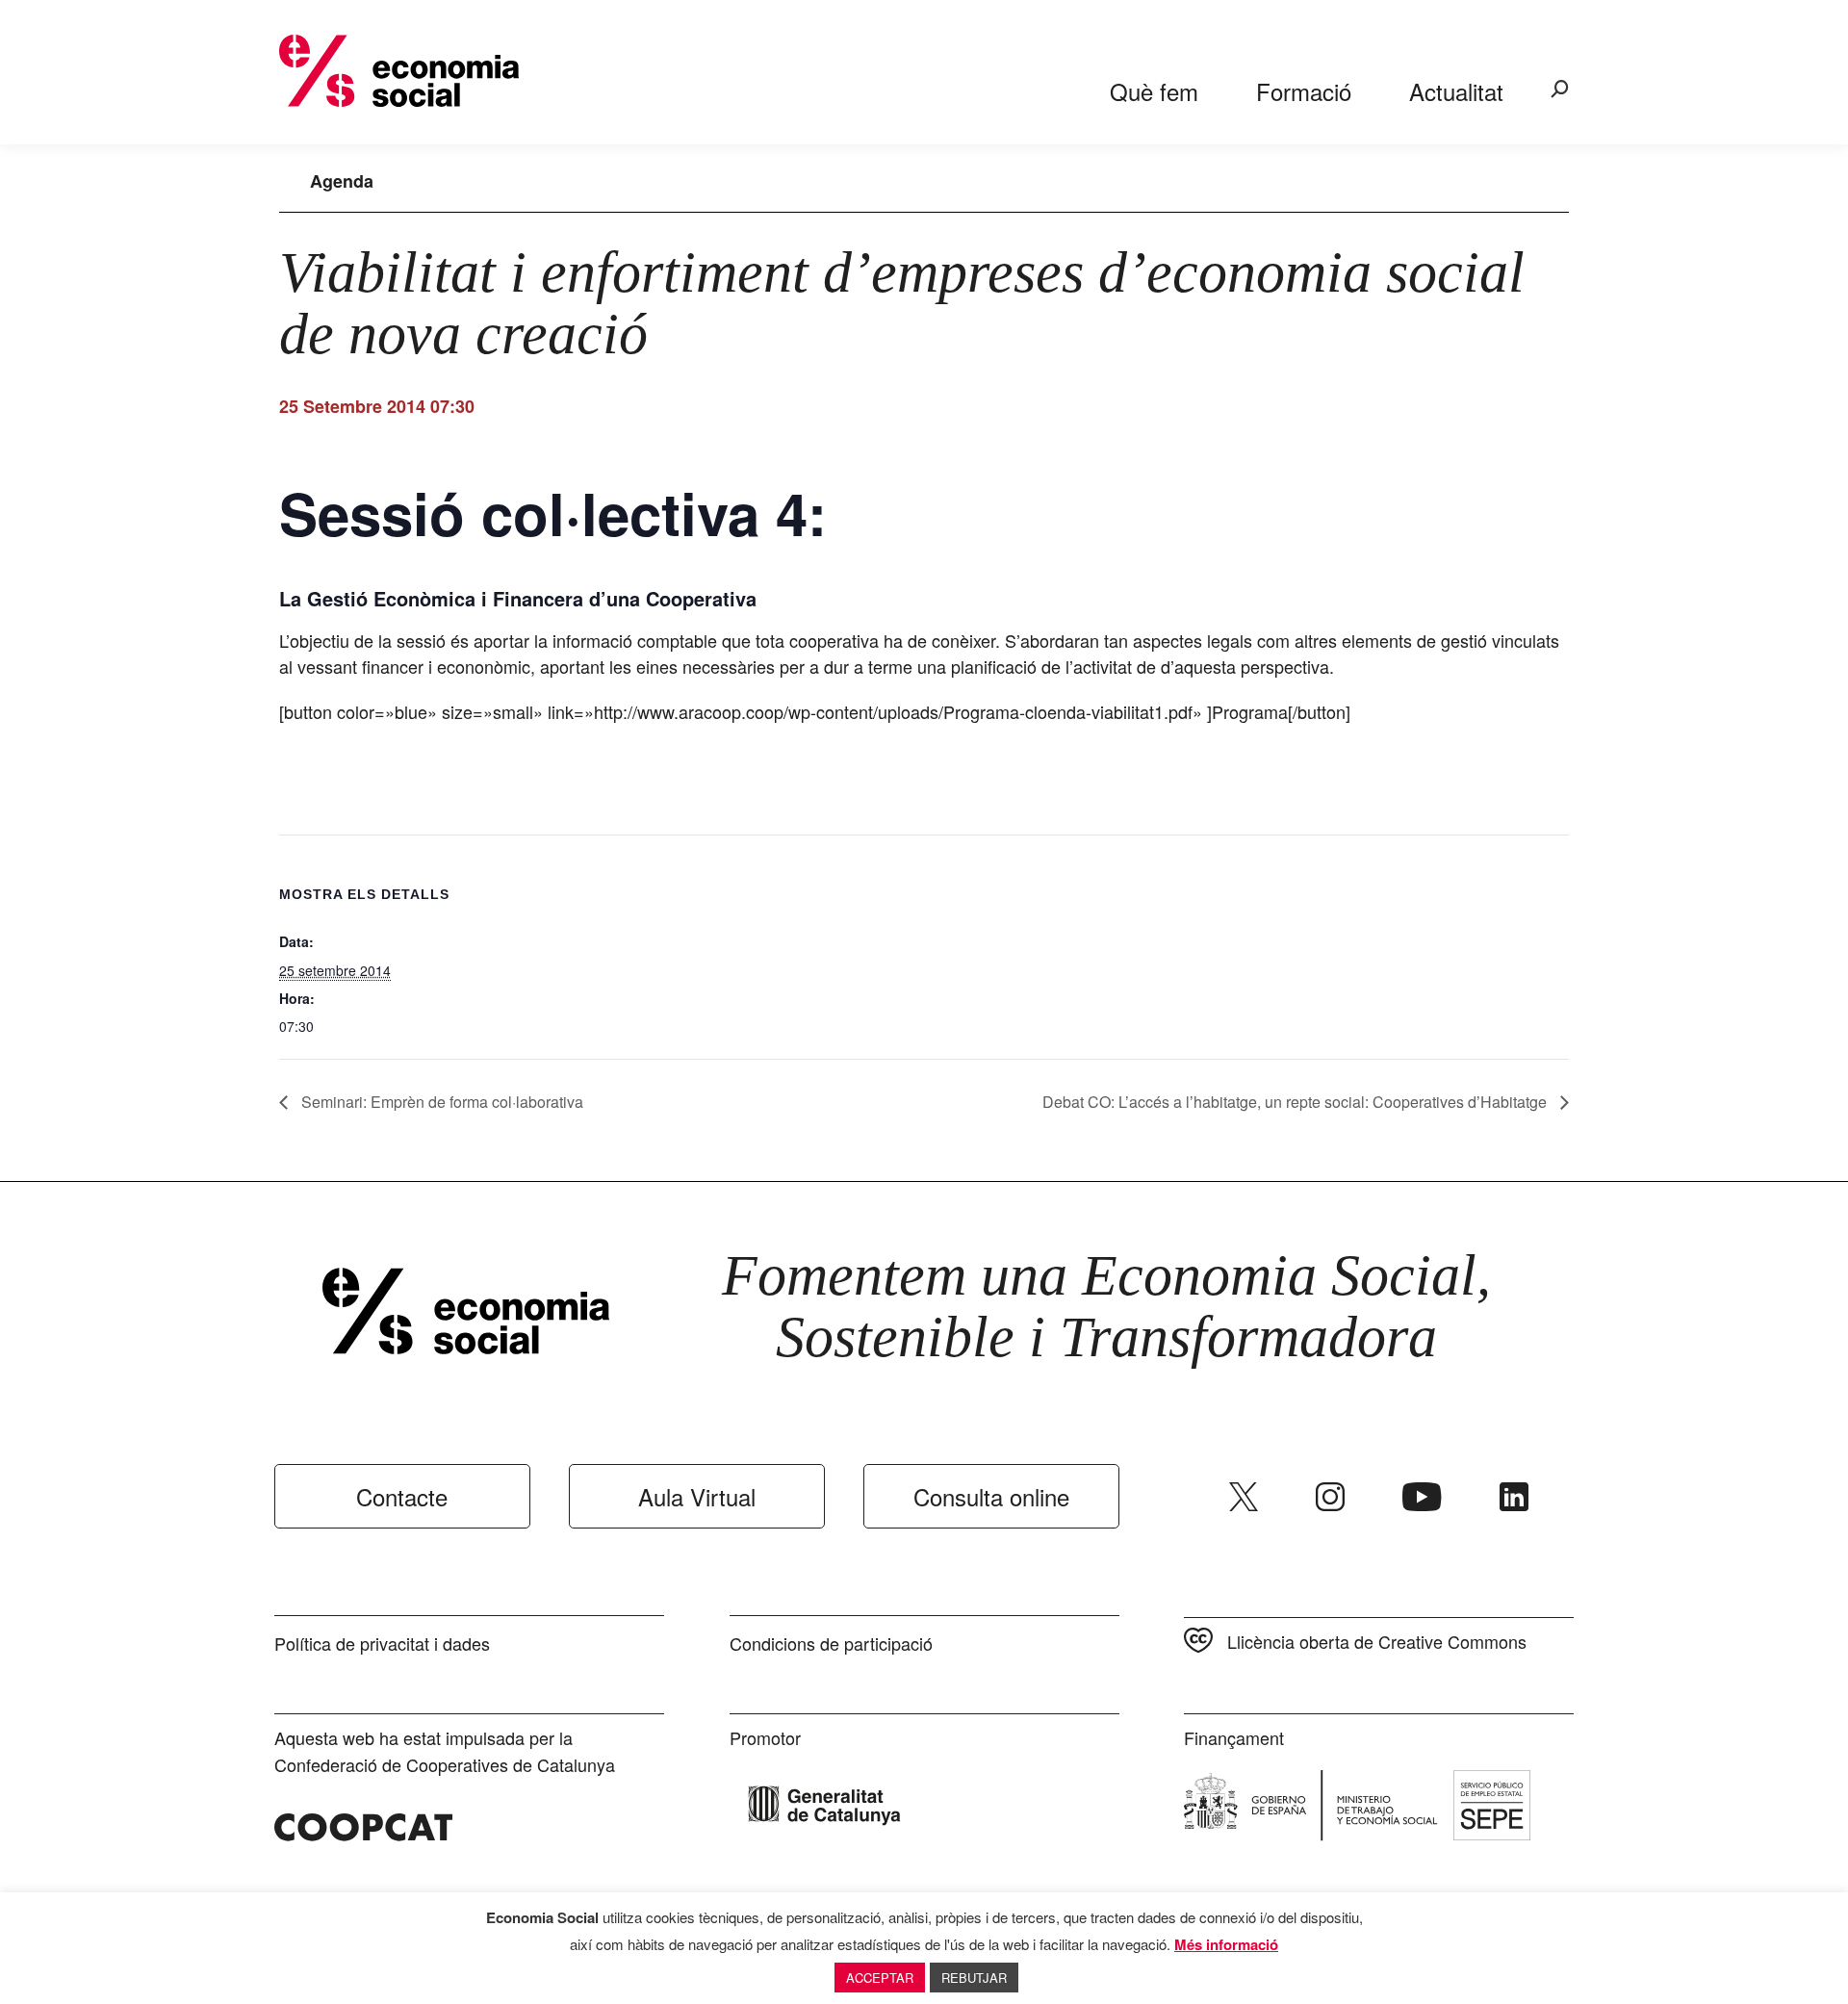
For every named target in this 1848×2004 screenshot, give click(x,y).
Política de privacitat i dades (382, 1643)
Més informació (1226, 1944)
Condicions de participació (831, 1643)
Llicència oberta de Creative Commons (1377, 1641)
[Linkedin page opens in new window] (1514, 1497)
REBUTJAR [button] (974, 1978)
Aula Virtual (697, 1496)
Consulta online (991, 1496)
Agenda (342, 181)
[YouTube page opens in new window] (1422, 1497)
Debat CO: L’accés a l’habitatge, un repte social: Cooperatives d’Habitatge (1296, 1102)
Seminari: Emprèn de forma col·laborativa (440, 1102)
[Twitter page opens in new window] (1244, 1497)
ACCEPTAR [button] (880, 1978)
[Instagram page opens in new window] (1330, 1497)
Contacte (402, 1496)
